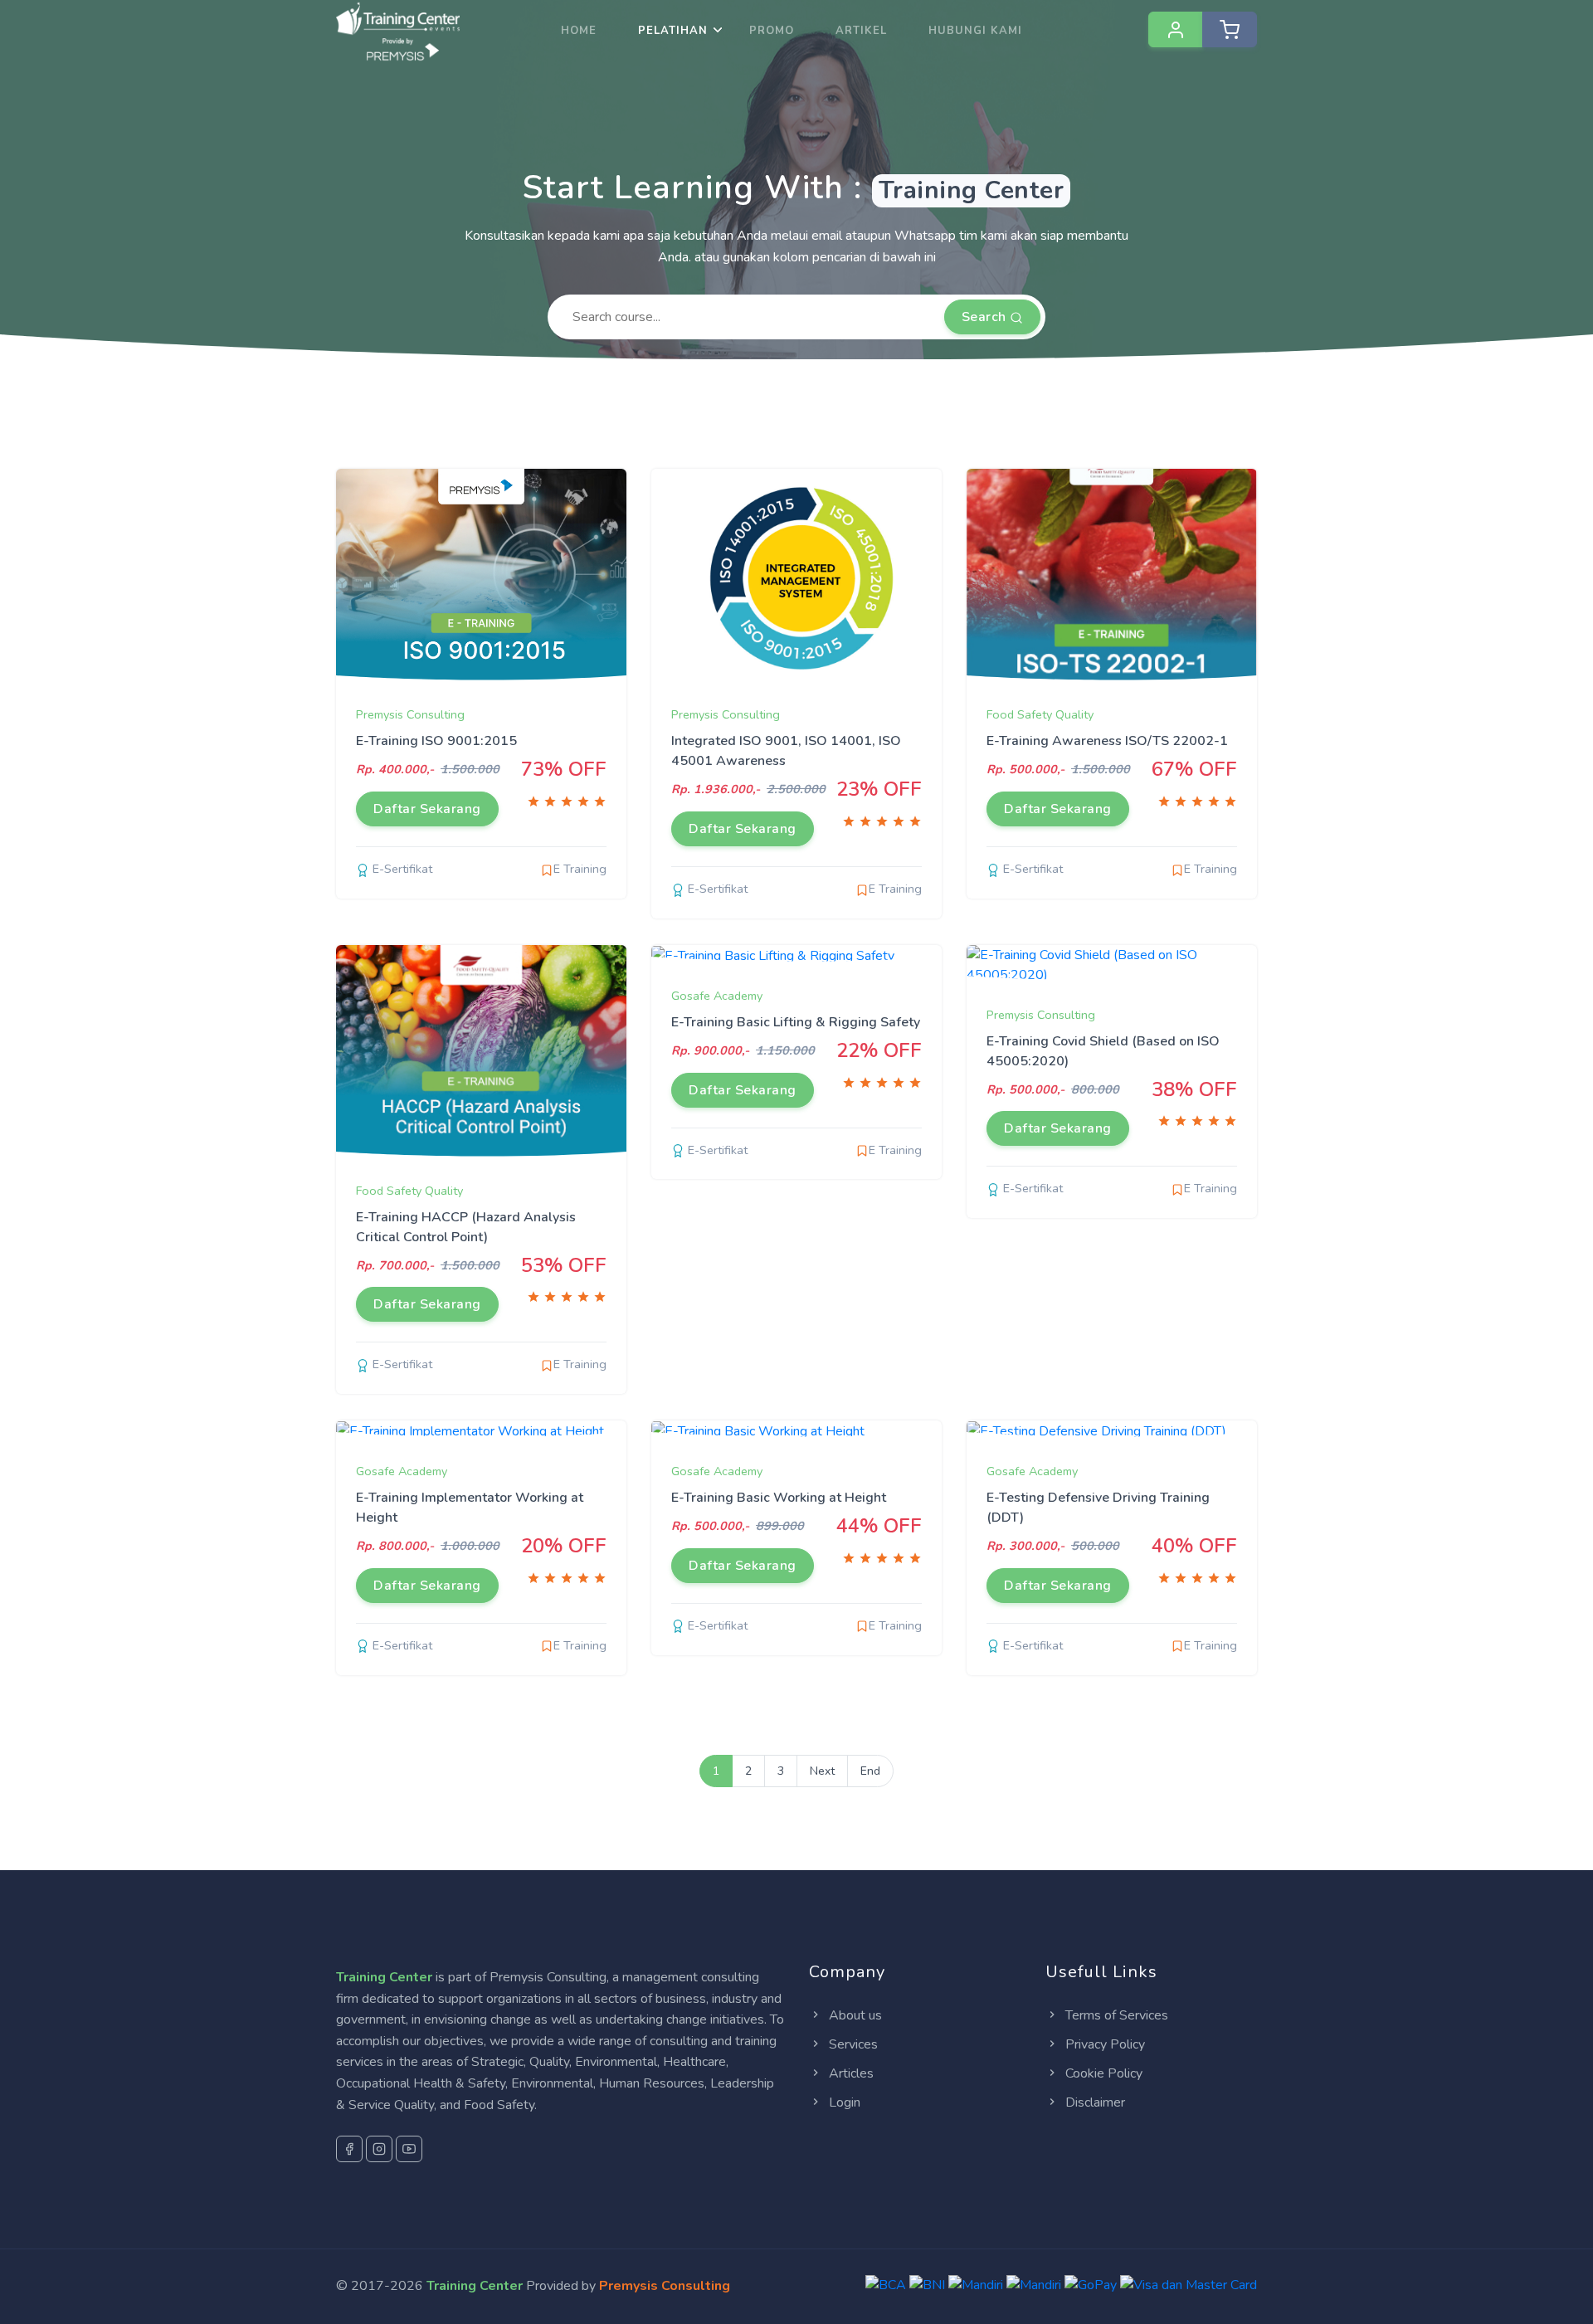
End (870, 1771)
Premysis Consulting (410, 714)
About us (854, 2015)
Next (822, 1771)
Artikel (861, 31)
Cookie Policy (1102, 2073)
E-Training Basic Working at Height (779, 1498)
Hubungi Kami (975, 31)
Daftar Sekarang (427, 809)
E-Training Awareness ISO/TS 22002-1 (1107, 741)
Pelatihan (673, 31)
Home (579, 31)
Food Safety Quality (1040, 714)
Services (852, 2044)
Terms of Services (1115, 2015)
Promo (772, 31)
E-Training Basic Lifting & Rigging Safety (796, 1022)
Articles (850, 2073)
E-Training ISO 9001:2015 (436, 741)
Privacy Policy (1103, 2044)
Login (843, 2102)
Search (986, 317)
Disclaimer (1094, 2102)
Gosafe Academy (717, 996)
